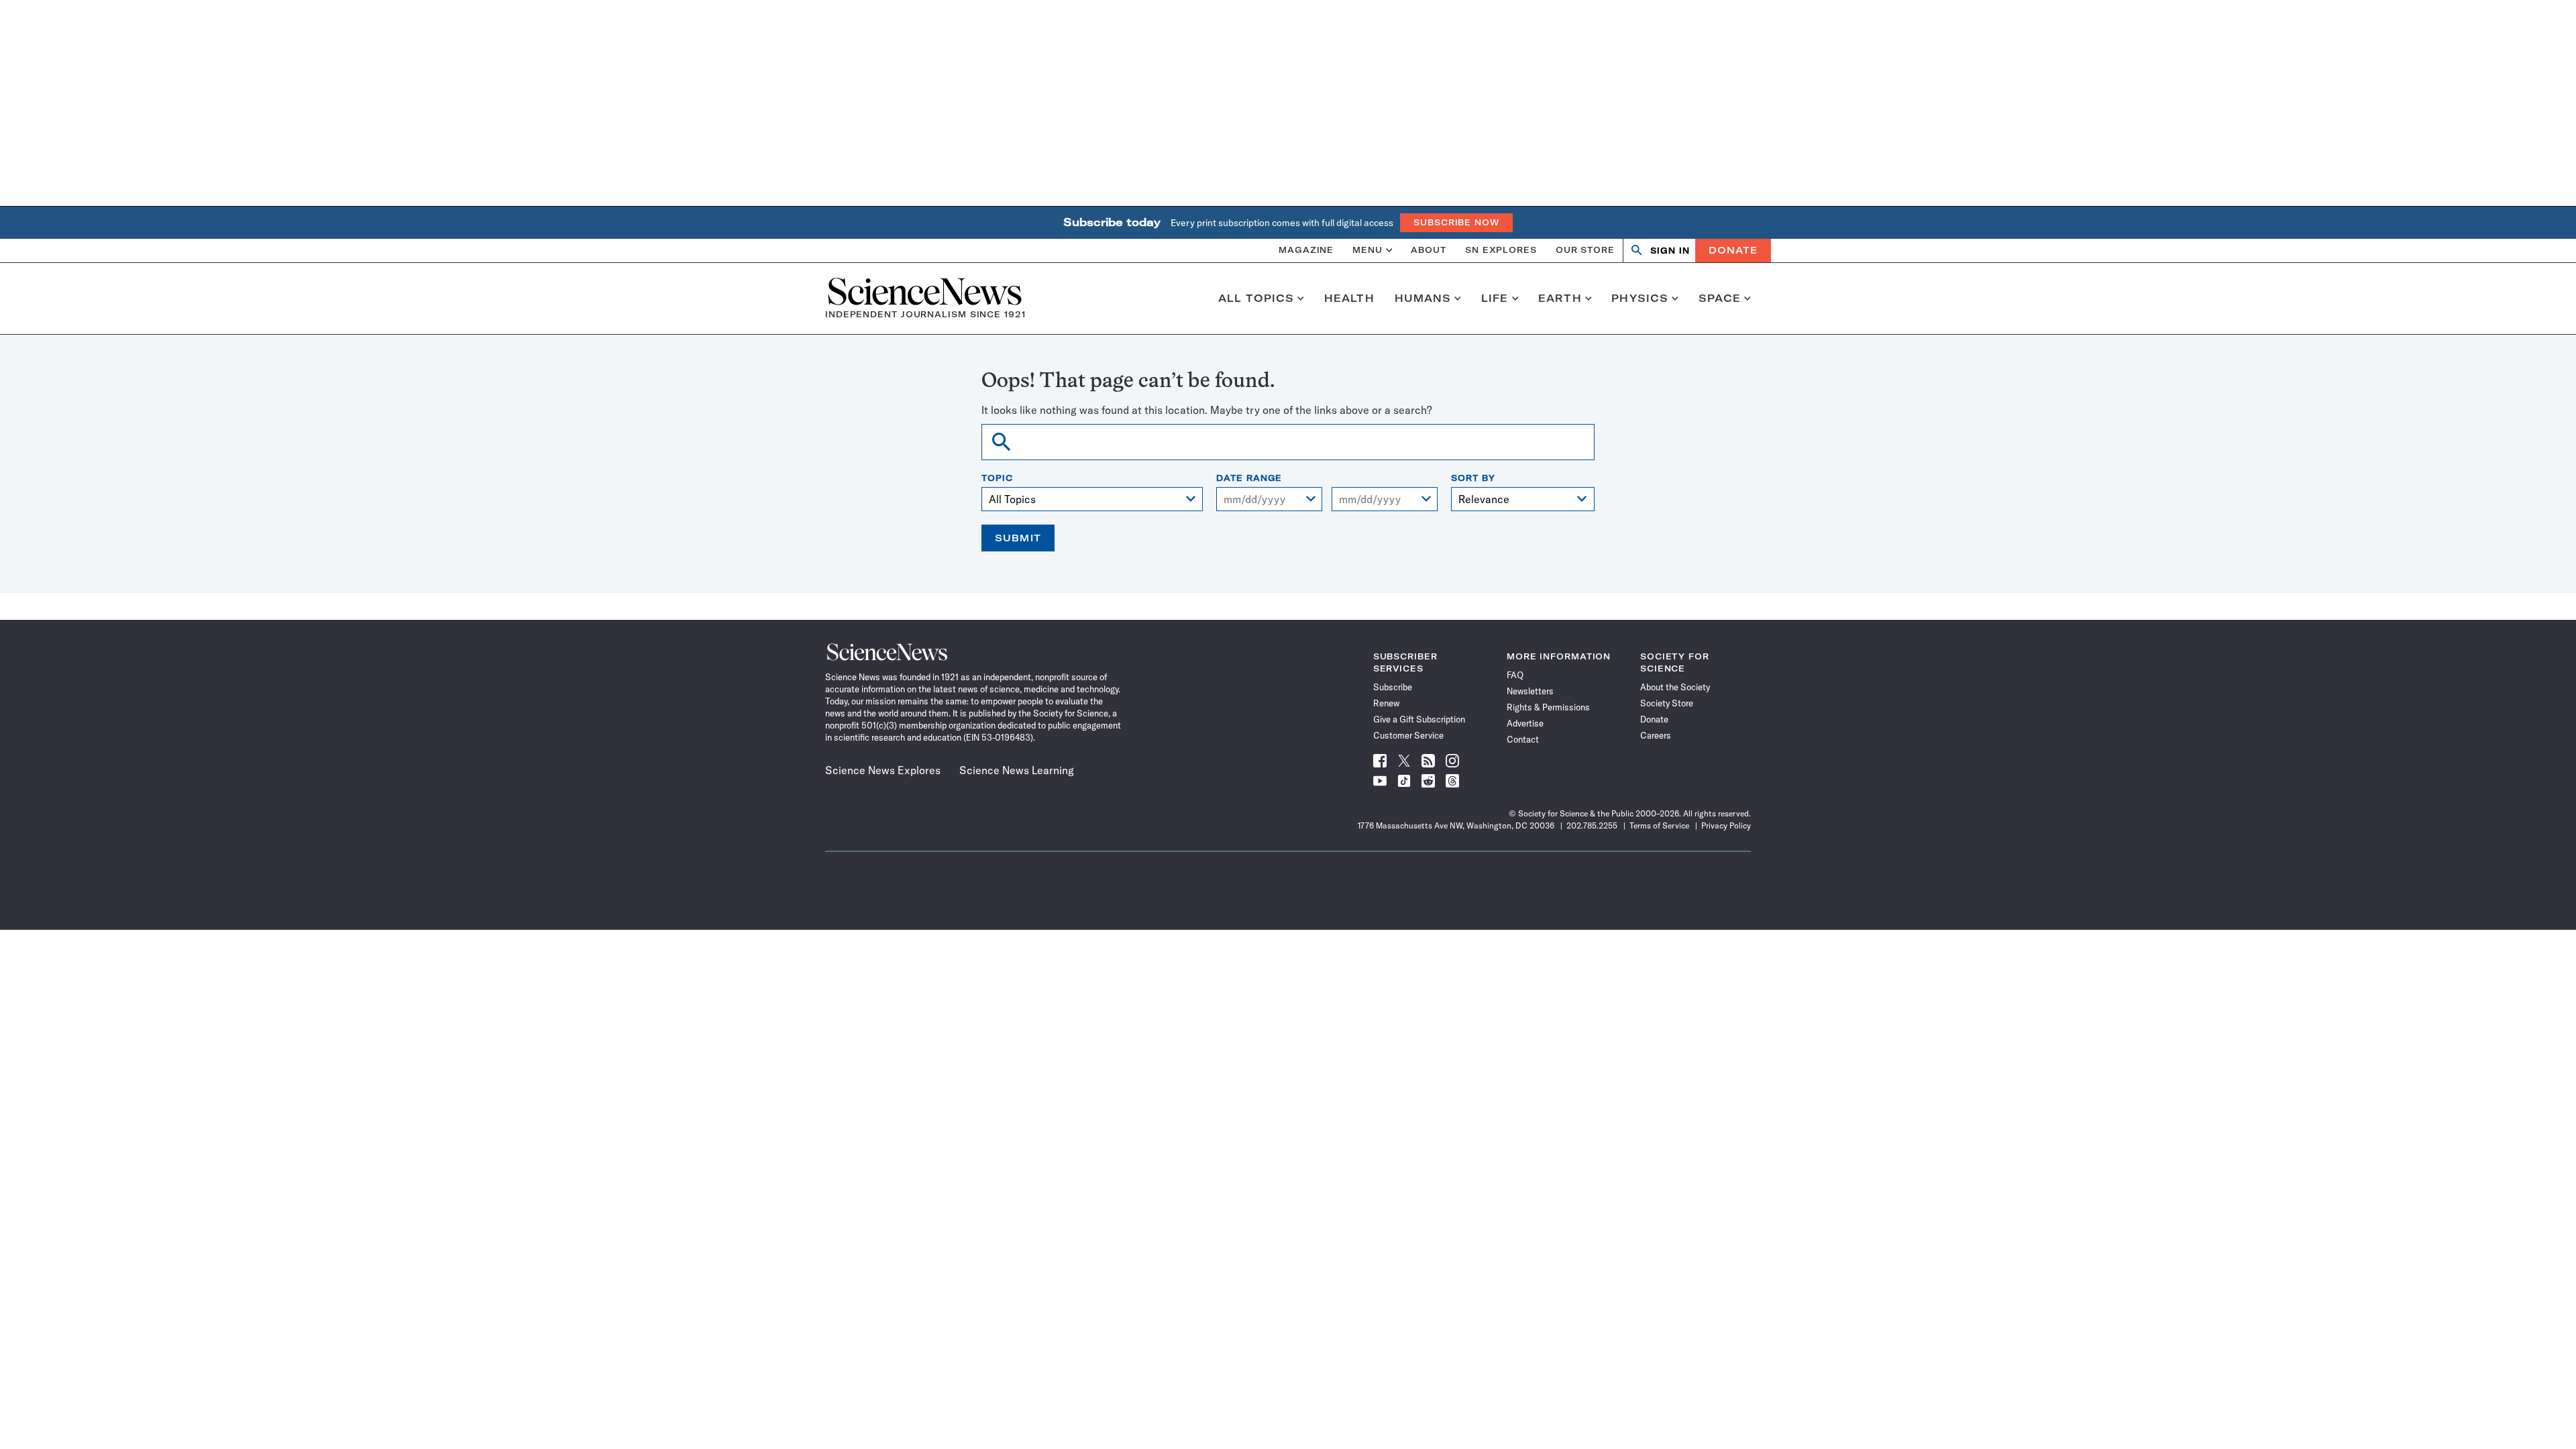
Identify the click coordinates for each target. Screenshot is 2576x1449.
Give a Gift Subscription (1419, 719)
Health (1349, 299)
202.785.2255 (1592, 825)
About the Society (1675, 687)
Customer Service (1408, 735)
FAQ (1515, 675)
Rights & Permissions (1548, 707)
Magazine (1306, 250)
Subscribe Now (1456, 222)
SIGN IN (1670, 251)
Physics (1640, 299)
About (1429, 250)
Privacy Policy (1726, 825)
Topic (997, 478)
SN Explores (1501, 250)
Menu (1367, 250)
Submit (1018, 538)
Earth (1560, 299)
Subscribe (1393, 687)
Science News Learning (1017, 770)
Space (1720, 299)
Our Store (1585, 250)
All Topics (1256, 299)
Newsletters (1530, 691)
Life (1495, 299)
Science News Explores (883, 770)
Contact (1523, 739)
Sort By (1473, 478)
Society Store (1667, 703)
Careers (1656, 735)
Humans (1423, 299)
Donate (1733, 250)
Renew (1386, 703)
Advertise (1525, 723)
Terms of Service (1659, 825)
